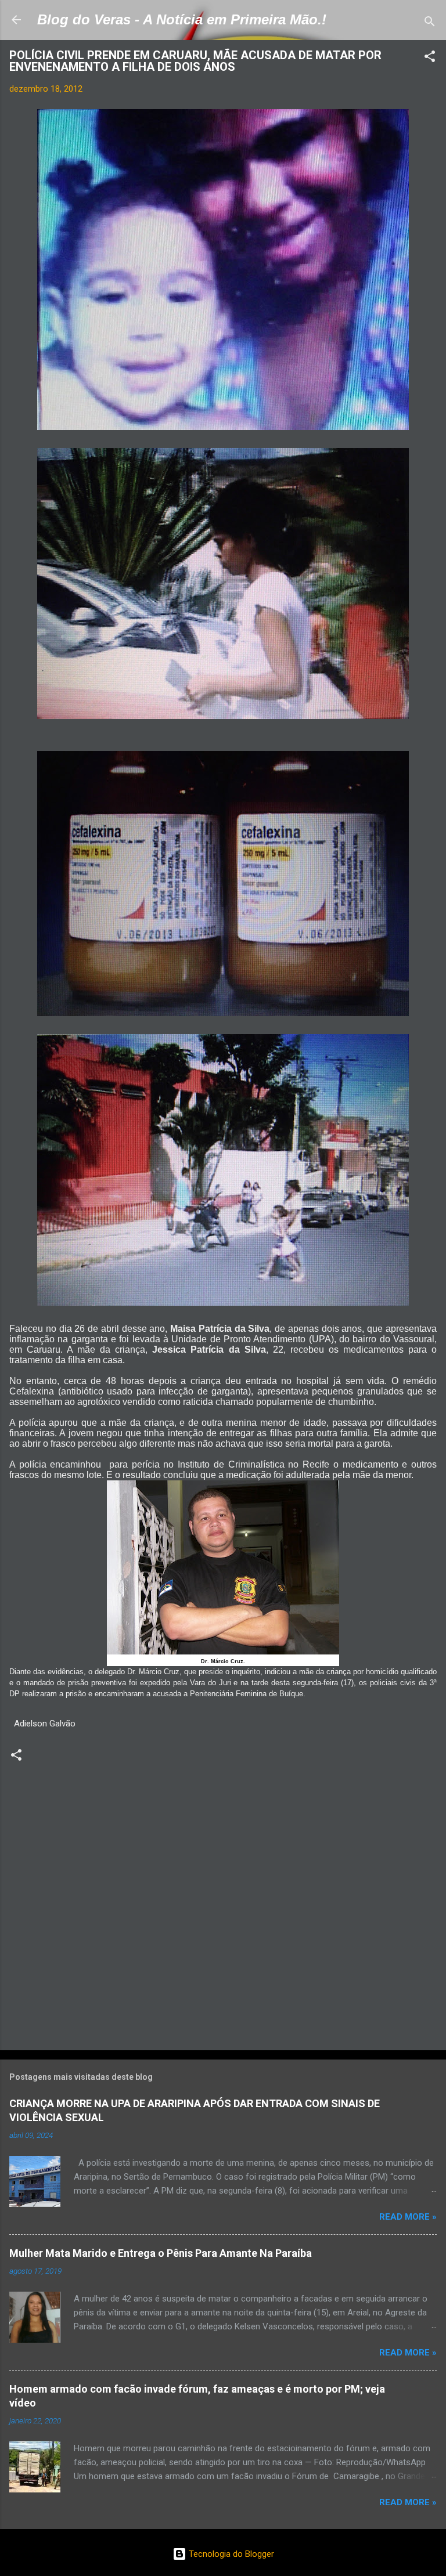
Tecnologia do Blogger (230, 2554)
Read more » (408, 2217)
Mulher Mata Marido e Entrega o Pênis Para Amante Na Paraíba (161, 2253)
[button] (430, 58)
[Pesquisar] (430, 24)
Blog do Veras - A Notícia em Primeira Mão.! (182, 19)
